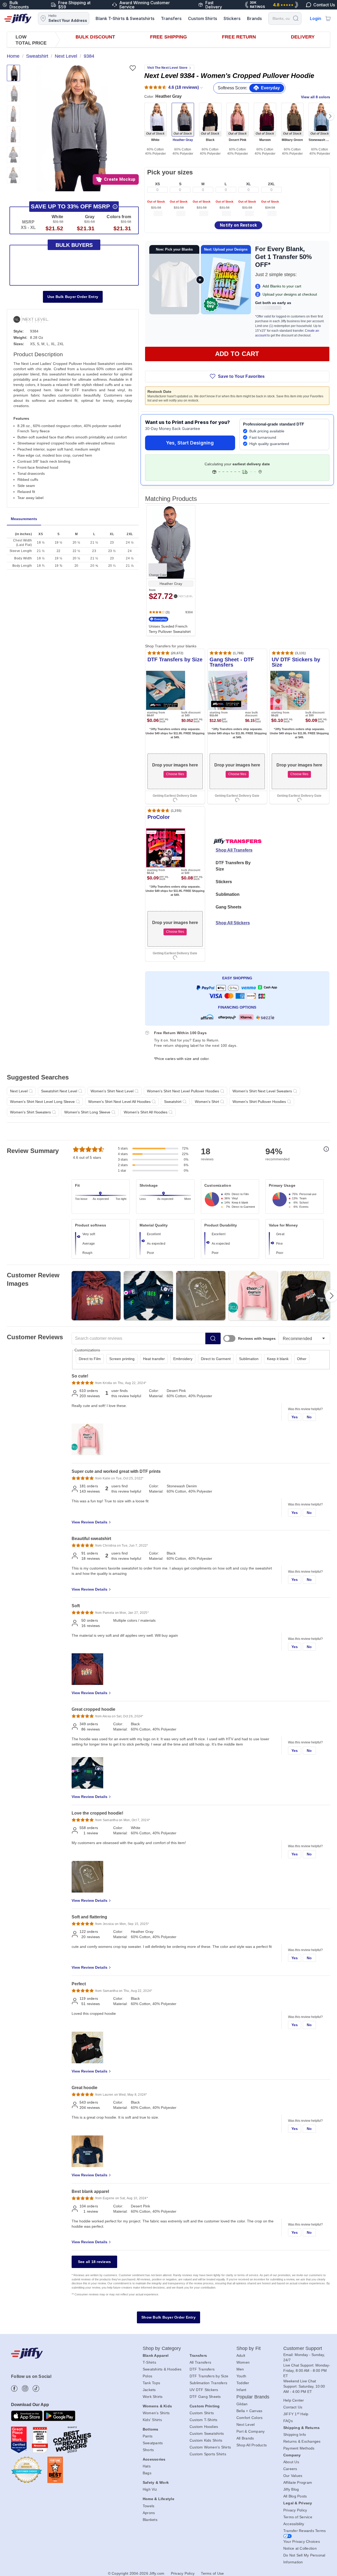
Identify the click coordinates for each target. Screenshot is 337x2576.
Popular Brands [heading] (253, 2397)
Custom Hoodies (204, 2427)
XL (249, 184)
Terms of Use (212, 2573)
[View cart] (328, 18)
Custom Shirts (203, 18)
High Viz (150, 2489)
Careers (290, 2469)
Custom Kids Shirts (206, 2440)
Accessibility (294, 2524)
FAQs (288, 2421)
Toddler (243, 2383)
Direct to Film (90, 1359)
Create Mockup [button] (120, 179)
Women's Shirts (156, 2413)
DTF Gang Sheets (205, 2397)
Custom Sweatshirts (207, 2433)
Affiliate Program (298, 2482)
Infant (241, 2390)
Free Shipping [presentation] (168, 37)
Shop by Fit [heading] (249, 2348)
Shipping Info (295, 2435)
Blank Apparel (156, 2355)
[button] (72, 128)
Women (243, 2362)
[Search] (296, 18)
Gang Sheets (229, 907)
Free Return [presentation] (239, 37)
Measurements (24, 519)
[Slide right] (330, 116)
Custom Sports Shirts (208, 2454)
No (309, 1417)
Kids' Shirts (152, 2420)
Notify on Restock (238, 225)
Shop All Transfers (234, 850)
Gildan (242, 2404)
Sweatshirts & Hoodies (162, 2369)
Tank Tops (151, 2383)
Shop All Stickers (233, 923)
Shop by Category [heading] (162, 2348)
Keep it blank (278, 1359)
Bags (147, 2473)
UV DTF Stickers (204, 2390)
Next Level (246, 2425)
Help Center (294, 2400)
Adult (241, 2355)
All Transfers (200, 2362)
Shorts (148, 2450)
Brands (254, 18)
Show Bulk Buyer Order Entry (168, 2317)
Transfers (171, 18)
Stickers (232, 18)
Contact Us (293, 2407)
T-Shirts (149, 2362)
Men (240, 2369)
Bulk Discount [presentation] (95, 37)
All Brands (245, 2438)
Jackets (149, 2390)
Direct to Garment (216, 1359)
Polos (147, 2376)
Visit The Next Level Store (167, 68)
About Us (291, 2462)
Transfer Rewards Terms (305, 2531)
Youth (241, 2376)
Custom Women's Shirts (210, 2447)
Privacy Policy (295, 2510)
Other (302, 1359)
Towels (149, 2506)
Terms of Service (298, 2517)
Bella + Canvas (249, 2411)
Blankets (150, 2520)
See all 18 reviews (95, 2262)
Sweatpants (153, 2443)
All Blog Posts (295, 2496)
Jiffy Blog (291, 2489)
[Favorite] (133, 68)
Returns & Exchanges (302, 2441)
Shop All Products (252, 2445)
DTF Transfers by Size (209, 2376)
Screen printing (122, 1359)
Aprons (149, 2513)
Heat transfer (154, 1359)
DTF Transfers (202, 2369)
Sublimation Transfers (208, 2383)
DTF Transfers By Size (233, 866)
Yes (295, 1417)
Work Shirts (153, 2397)
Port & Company (251, 2431)
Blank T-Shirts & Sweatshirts (125, 18)
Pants (148, 2436)
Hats (147, 2466)
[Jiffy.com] (18, 18)
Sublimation (228, 894)
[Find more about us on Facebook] (14, 2389)
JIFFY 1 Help (296, 2414)
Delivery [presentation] (303, 37)
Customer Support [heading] (303, 2348)
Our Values (293, 2476)
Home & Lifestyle (158, 2499)
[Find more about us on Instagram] (25, 2389)
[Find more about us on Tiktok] (36, 2389)
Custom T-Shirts (204, 2420)
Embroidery (183, 1359)
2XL (271, 184)
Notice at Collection (300, 2548)
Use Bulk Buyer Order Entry (73, 297)
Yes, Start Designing (190, 443)
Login (316, 18)
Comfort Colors (250, 2418)
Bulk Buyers (74, 245)
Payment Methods (299, 2448)
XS (157, 184)
